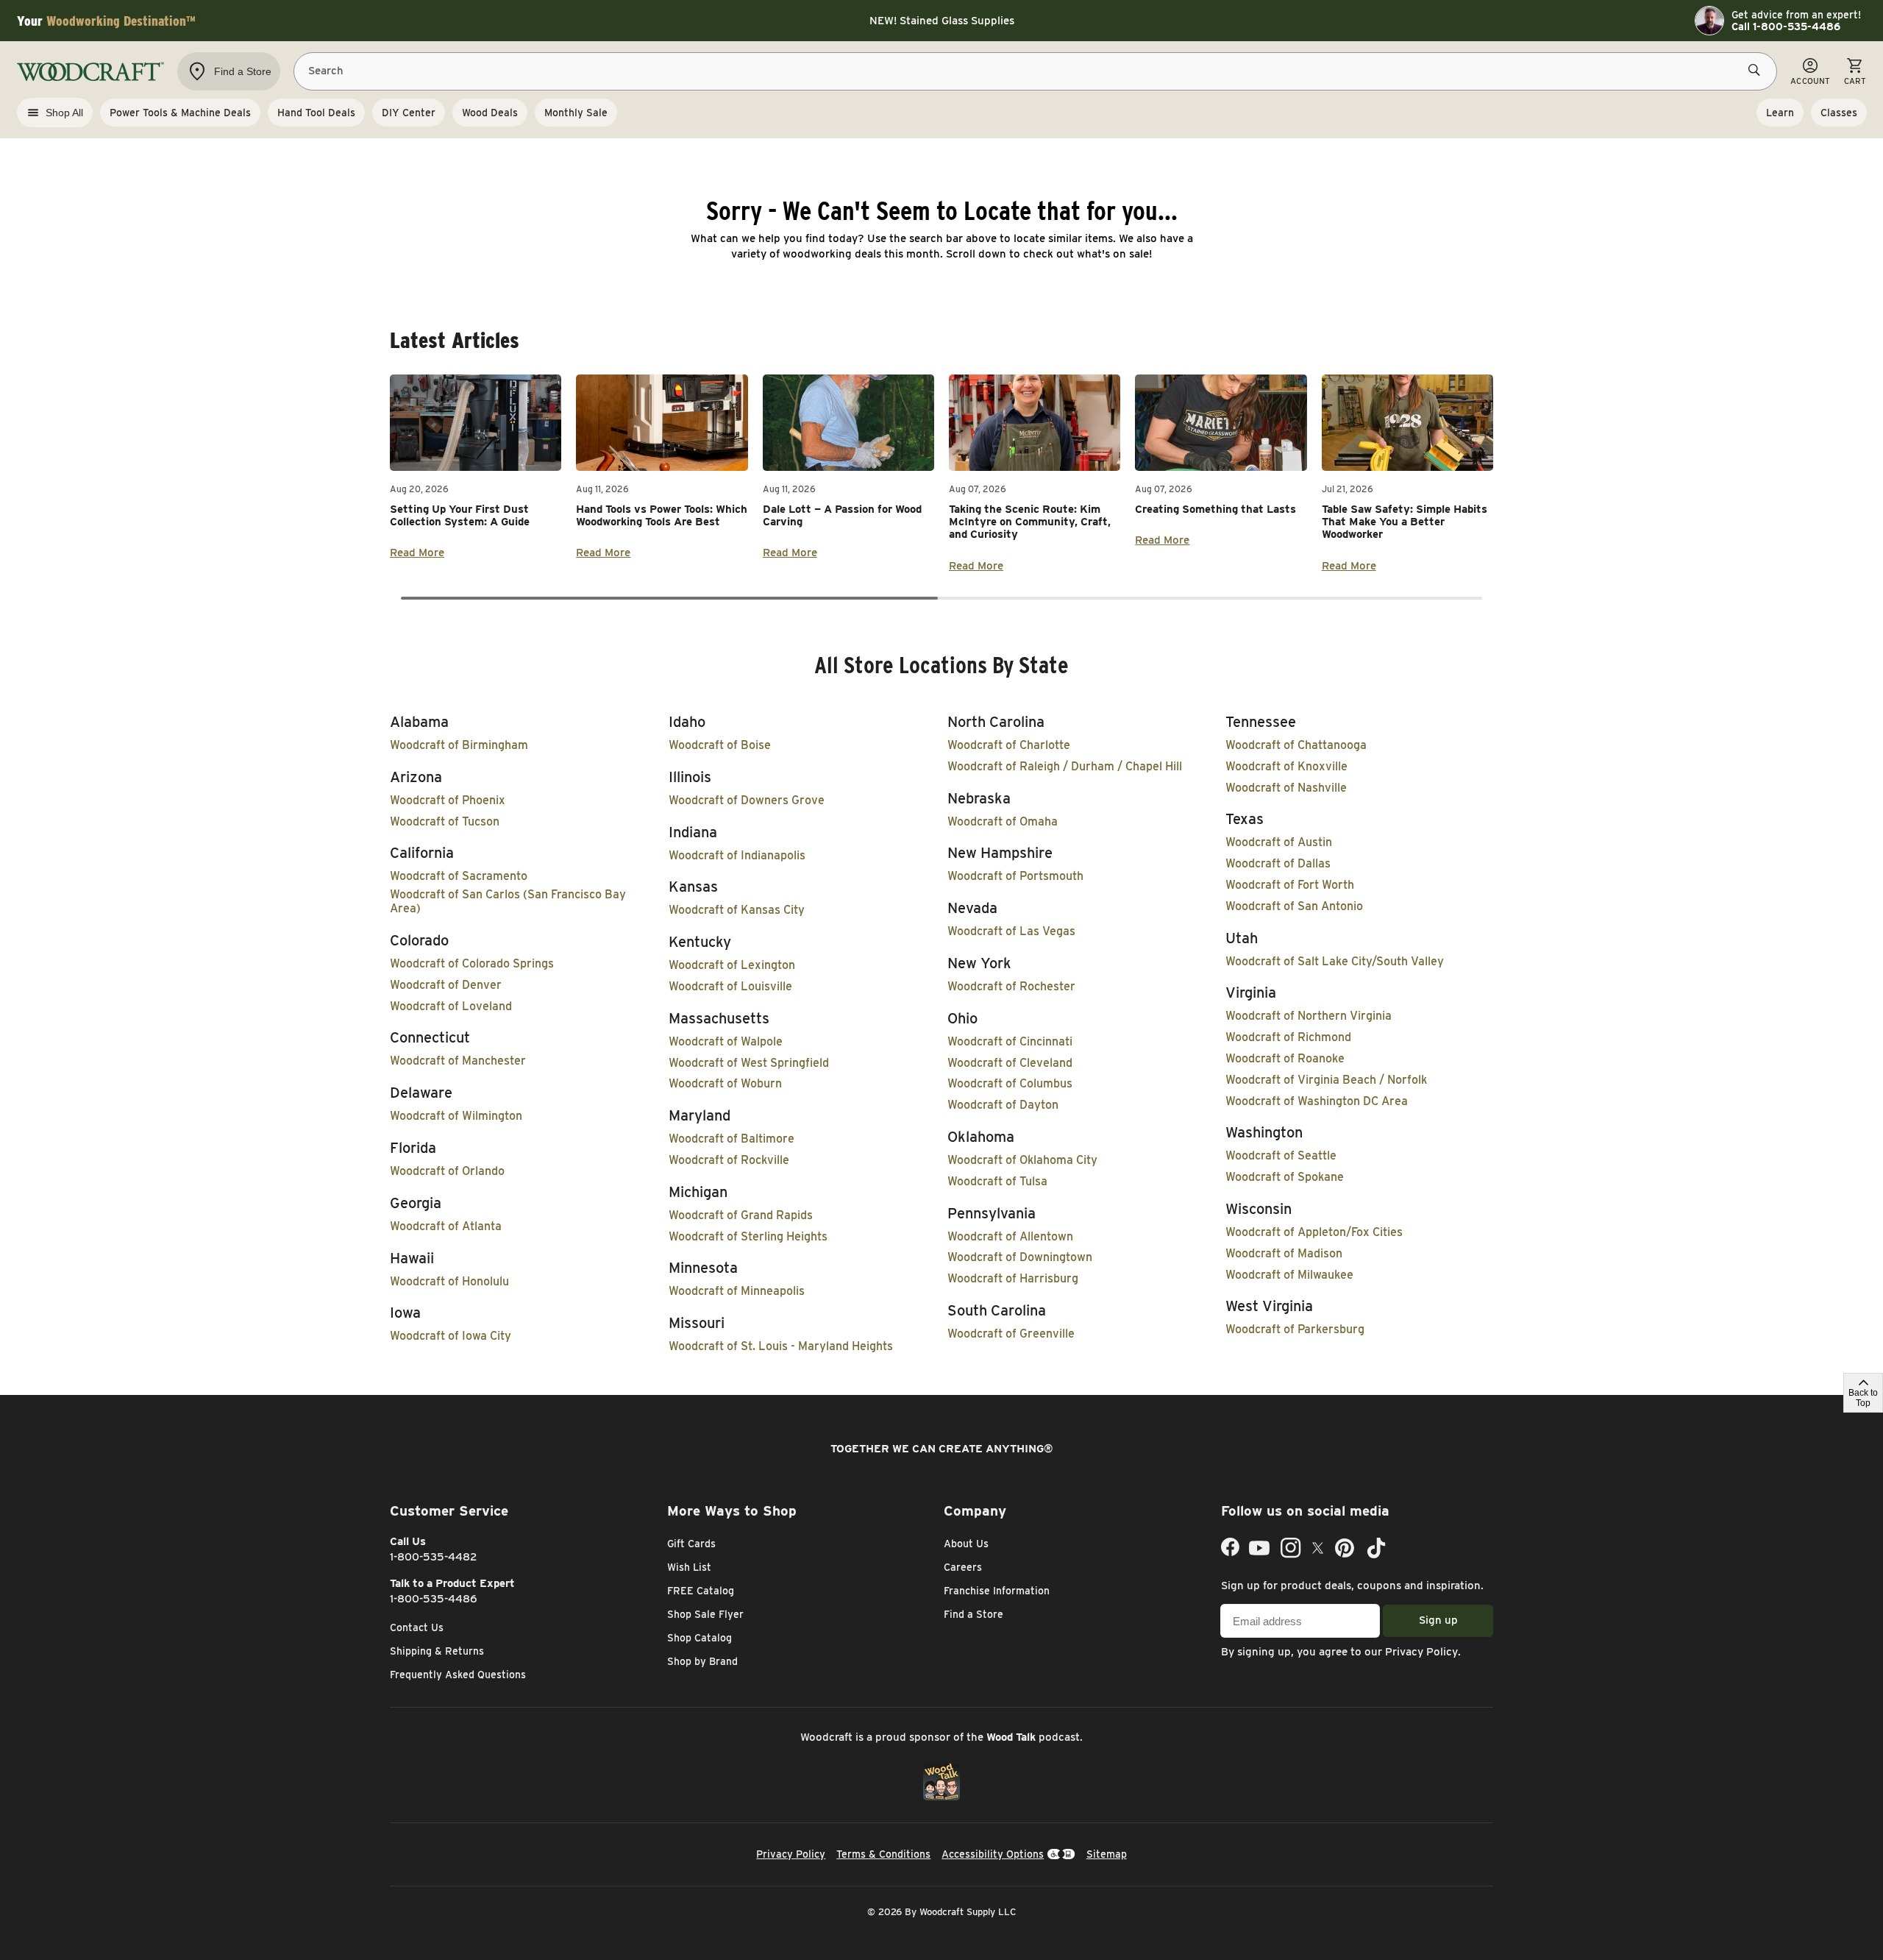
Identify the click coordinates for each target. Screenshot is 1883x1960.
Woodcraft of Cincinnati (1010, 1041)
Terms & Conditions (883, 1854)
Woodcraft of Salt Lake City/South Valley (1335, 961)
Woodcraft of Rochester (1011, 986)
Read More (417, 553)
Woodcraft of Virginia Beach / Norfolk (1326, 1080)
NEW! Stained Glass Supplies (942, 21)
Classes (1839, 113)
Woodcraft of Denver (446, 985)
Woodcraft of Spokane (1285, 1177)
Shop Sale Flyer (705, 1614)
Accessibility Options (993, 1854)
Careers (963, 1567)
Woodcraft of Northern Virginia (1309, 1016)
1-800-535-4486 (434, 1599)
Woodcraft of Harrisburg (1013, 1278)
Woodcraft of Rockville (729, 1160)
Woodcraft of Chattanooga (1296, 745)
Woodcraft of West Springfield (749, 1063)
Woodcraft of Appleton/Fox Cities (1314, 1232)
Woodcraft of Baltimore (732, 1139)
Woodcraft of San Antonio (1294, 906)
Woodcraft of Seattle (1281, 1155)
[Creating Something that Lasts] (1221, 423)
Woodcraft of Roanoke (1285, 1058)
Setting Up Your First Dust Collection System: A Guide (460, 515)
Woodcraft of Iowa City (451, 1336)
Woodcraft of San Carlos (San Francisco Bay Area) (508, 901)
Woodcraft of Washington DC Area (1317, 1101)
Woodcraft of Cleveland (1010, 1063)
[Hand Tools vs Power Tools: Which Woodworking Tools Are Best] (662, 423)
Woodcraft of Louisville (730, 986)
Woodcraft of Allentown (1010, 1236)
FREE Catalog (701, 1591)
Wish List (689, 1567)
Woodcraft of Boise (720, 745)
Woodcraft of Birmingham (459, 745)
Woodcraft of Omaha (1003, 821)
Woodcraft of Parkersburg (1295, 1329)
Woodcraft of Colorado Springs (472, 963)
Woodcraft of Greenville (1011, 1334)
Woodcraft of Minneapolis (737, 1291)
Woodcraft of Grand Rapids (741, 1215)
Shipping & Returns (437, 1651)
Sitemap (1107, 1854)
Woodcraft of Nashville (1286, 788)
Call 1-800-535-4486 (1786, 26)
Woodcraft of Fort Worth (1290, 885)
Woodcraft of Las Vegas (1011, 931)
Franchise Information (997, 1591)
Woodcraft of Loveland (451, 1006)
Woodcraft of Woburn (725, 1083)
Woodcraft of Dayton (1003, 1105)
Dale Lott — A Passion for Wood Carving (842, 515)
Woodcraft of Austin (1279, 842)
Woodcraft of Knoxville (1286, 766)
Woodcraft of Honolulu (449, 1281)
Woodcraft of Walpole (726, 1041)
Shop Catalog (700, 1638)
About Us (966, 1544)
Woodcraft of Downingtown (1020, 1257)
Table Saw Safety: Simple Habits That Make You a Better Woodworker (1405, 522)
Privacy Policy (1421, 1652)
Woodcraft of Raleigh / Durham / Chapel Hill (1065, 766)
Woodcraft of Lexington (732, 965)
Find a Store (973, 1614)
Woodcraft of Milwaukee (1289, 1275)
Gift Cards (691, 1544)
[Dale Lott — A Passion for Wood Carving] (848, 423)
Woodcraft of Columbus (1010, 1083)
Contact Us (417, 1627)
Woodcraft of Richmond (1288, 1037)
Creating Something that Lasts (1215, 509)
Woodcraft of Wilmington (456, 1116)
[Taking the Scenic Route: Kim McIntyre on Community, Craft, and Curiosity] (1035, 423)
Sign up (1438, 1620)
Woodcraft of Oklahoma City (1022, 1160)
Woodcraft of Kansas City (737, 910)
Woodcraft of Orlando (447, 1171)
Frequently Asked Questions (458, 1675)
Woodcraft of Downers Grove (747, 800)
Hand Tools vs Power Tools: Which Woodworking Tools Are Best (662, 515)
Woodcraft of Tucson (445, 821)
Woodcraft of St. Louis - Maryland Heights (781, 1346)
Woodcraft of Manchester (458, 1061)
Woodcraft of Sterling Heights (748, 1236)
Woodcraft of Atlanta (446, 1226)
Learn (1780, 113)
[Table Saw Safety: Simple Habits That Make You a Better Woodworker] (1407, 423)
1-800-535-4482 (434, 1557)
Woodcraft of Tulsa (997, 1181)
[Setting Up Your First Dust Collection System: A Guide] (476, 423)
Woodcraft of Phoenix (448, 800)
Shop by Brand (702, 1661)
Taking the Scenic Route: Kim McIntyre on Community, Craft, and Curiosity (1030, 522)
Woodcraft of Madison (1284, 1253)
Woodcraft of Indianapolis (737, 855)
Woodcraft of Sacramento (459, 876)
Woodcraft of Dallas (1278, 863)
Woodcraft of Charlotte (1009, 745)
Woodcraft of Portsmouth (1015, 876)
